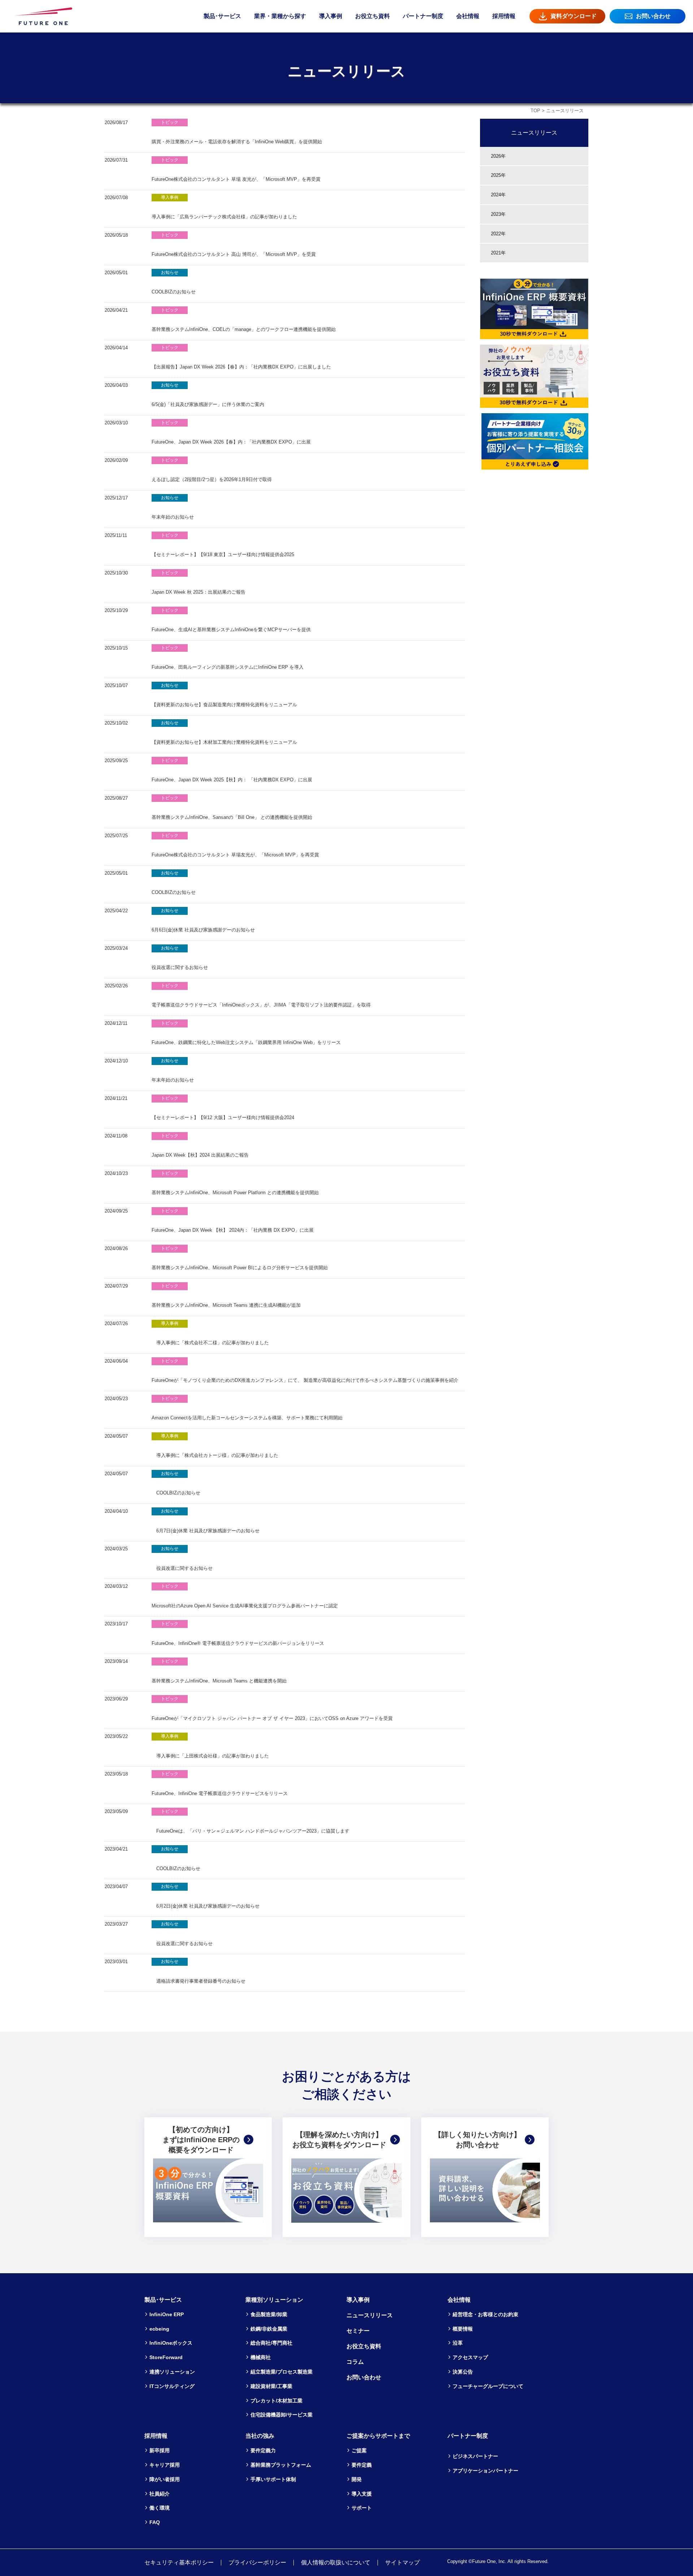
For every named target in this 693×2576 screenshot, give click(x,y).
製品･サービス (222, 16)
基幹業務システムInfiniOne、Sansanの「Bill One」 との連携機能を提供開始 (232, 808)
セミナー (358, 2331)
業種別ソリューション (274, 2300)
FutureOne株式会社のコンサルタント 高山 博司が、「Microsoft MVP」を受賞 (234, 245)
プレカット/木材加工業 (276, 2401)
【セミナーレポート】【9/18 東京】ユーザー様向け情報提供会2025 (223, 545)
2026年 (498, 156)
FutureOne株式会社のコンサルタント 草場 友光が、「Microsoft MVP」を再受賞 (236, 170)
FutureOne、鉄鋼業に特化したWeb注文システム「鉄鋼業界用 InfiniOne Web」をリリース (246, 1033)
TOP (535, 111)
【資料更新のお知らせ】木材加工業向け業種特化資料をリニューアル (224, 733)
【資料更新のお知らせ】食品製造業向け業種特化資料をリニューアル (224, 695)
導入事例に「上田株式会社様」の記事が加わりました (210, 1746)
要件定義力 (263, 2450)
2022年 (498, 234)
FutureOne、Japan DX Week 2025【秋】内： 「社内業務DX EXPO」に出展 (232, 770)
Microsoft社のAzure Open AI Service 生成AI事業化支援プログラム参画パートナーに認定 (245, 1596)
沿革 (458, 2343)
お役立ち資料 (372, 16)
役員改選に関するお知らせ (180, 958)
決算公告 (463, 2372)
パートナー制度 (423, 16)
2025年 (498, 175)
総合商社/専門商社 (271, 2343)
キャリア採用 (165, 2465)
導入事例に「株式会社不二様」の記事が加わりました (210, 1333)
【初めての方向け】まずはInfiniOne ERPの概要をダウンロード (201, 2140)
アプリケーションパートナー (485, 2471)
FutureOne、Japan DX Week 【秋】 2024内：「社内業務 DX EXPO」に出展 (233, 1221)
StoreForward (166, 2357)
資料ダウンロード (574, 16)
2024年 (498, 195)
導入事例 (331, 16)
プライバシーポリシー (257, 2562)
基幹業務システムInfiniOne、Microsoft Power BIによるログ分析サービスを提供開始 (240, 1258)
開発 (357, 2479)
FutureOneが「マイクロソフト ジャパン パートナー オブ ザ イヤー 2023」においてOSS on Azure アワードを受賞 (272, 1709)
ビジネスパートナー (475, 2456)
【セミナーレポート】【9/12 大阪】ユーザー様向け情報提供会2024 (223, 1108)
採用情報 (504, 16)
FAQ (155, 2522)
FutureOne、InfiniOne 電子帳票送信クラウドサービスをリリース (220, 1784)
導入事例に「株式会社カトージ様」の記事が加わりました (215, 1446)
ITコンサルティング (172, 2386)
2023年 (498, 214)
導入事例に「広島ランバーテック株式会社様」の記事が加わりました (224, 207)
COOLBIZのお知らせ (174, 282)
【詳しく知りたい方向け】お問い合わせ (478, 2140)
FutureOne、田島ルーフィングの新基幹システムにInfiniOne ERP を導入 (228, 658)
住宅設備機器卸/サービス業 (282, 2415)
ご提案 (359, 2450)
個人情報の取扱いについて (336, 2562)
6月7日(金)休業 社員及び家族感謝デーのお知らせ (206, 1521)
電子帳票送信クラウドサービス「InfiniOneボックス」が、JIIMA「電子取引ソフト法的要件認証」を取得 (261, 996)
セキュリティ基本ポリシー (179, 2562)
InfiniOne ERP (167, 2314)
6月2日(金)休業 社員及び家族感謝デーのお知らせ (206, 1896)
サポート (362, 2508)
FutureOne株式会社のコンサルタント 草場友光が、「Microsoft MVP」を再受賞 (235, 845)
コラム (355, 2362)
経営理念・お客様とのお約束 (485, 2314)
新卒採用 (160, 2450)
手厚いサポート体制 (273, 2479)
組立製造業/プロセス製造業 (282, 2372)
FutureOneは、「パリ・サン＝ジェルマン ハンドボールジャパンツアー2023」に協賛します (250, 1821)
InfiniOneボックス (171, 2343)
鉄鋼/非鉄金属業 (269, 2329)
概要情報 (463, 2329)
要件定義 (362, 2465)
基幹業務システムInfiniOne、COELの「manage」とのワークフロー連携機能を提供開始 (244, 320)
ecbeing (159, 2329)
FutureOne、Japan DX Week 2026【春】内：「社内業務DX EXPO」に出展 (231, 433)
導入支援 (362, 2494)
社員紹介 (160, 2494)
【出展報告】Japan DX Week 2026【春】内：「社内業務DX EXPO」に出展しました (241, 357)
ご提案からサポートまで (378, 2436)
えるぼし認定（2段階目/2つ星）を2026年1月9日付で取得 (212, 470)
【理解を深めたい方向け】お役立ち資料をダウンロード (339, 2140)
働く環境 (160, 2508)
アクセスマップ (470, 2357)
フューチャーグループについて (488, 2386)
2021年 (498, 253)
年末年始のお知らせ (173, 508)
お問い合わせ (653, 16)
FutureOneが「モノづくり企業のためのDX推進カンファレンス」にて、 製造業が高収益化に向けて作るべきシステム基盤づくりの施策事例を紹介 (305, 1371)
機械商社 (261, 2357)
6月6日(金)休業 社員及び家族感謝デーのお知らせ (203, 920)
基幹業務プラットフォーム (281, 2465)
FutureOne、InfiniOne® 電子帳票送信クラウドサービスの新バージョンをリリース (238, 1634)
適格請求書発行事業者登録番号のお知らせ (199, 1971)
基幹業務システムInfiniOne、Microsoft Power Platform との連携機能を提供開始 (235, 1183)
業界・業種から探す (280, 16)
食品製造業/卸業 (269, 2314)
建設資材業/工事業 (271, 2386)
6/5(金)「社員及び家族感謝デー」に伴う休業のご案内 (208, 395)
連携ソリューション (172, 2372)
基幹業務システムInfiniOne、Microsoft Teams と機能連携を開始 (219, 1671)
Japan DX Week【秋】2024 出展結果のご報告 (200, 1146)
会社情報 (468, 16)
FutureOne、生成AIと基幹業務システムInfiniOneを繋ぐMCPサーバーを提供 (231, 620)
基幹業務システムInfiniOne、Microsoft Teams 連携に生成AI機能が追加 (226, 1296)
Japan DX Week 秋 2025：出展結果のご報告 (199, 583)
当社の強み (260, 2436)
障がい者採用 (165, 2479)
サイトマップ (402, 2562)
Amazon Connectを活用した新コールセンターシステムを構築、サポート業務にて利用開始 (247, 1408)
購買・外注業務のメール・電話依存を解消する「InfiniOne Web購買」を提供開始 (237, 132)
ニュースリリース (534, 132)
